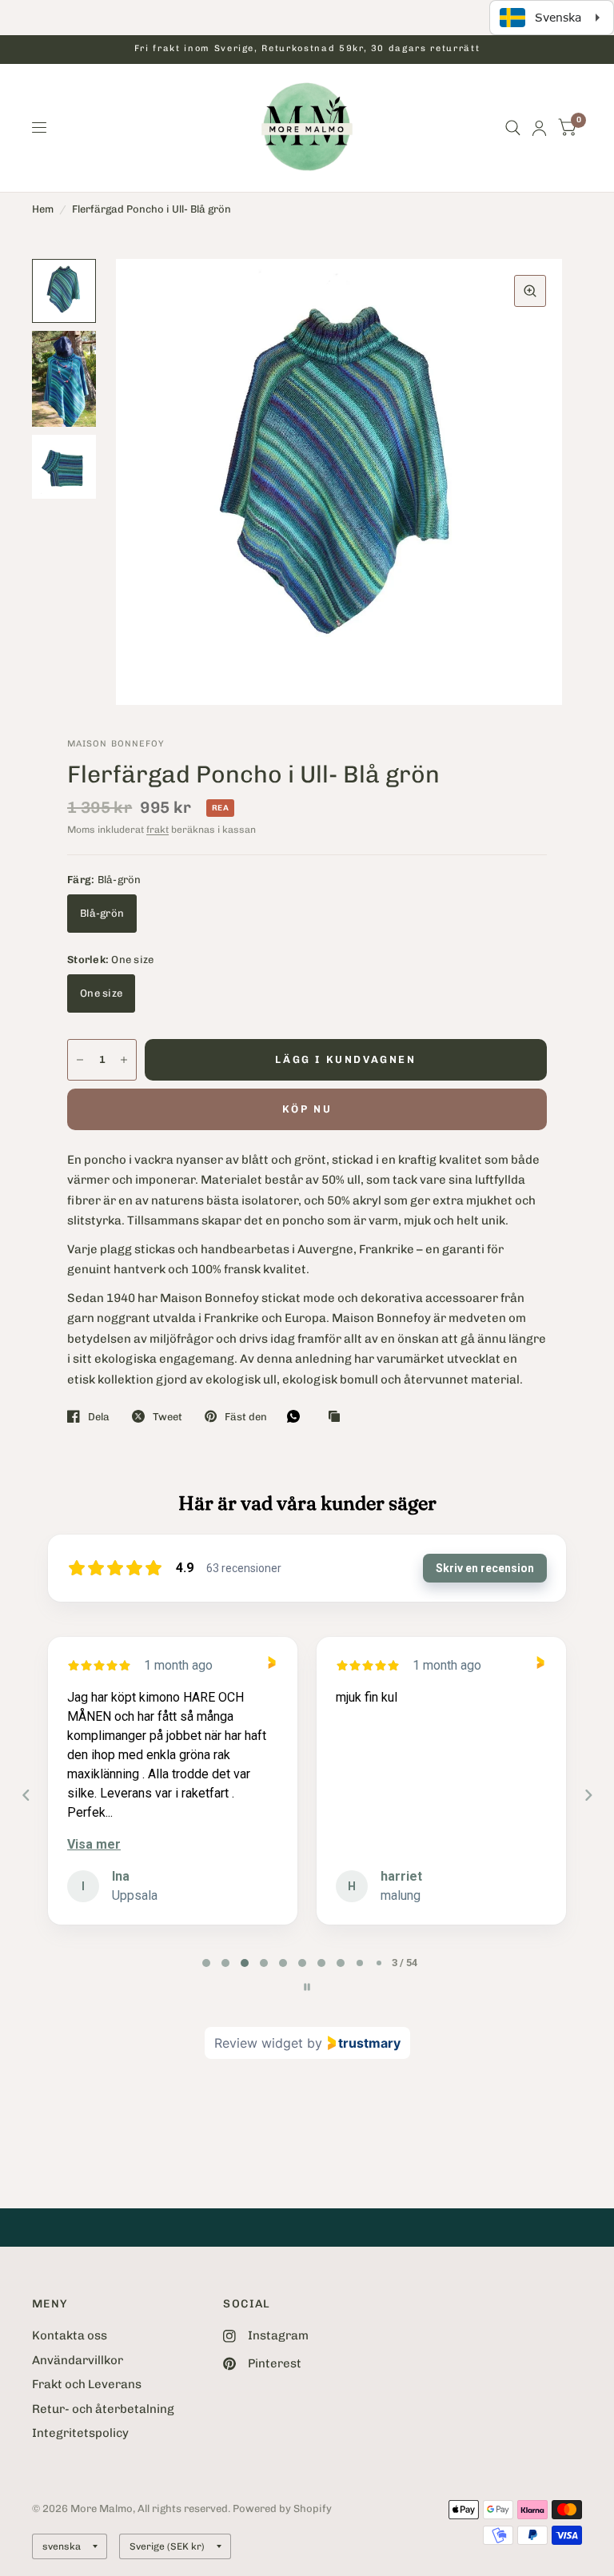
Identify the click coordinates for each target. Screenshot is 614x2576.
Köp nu (307, 1109)
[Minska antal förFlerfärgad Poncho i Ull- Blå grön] (80, 1060)
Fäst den (246, 1417)
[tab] (206, 1963)
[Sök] (513, 128)
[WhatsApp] (297, 1416)
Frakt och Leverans (87, 2384)
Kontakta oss (70, 2335)
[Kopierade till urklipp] (338, 1417)
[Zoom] (530, 291)
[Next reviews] (588, 1795)
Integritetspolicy (80, 2433)
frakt (157, 830)
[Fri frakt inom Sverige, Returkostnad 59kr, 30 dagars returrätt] (307, 49)
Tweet (167, 1417)
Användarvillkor (78, 2360)
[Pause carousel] (307, 1987)
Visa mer (94, 1844)
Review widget (259, 2043)
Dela (99, 1417)
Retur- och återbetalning (103, 2409)
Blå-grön (102, 913)
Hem (43, 209)
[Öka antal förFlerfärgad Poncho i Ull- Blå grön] (124, 1060)
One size (101, 993)
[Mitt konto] (539, 128)
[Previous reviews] (26, 1795)
